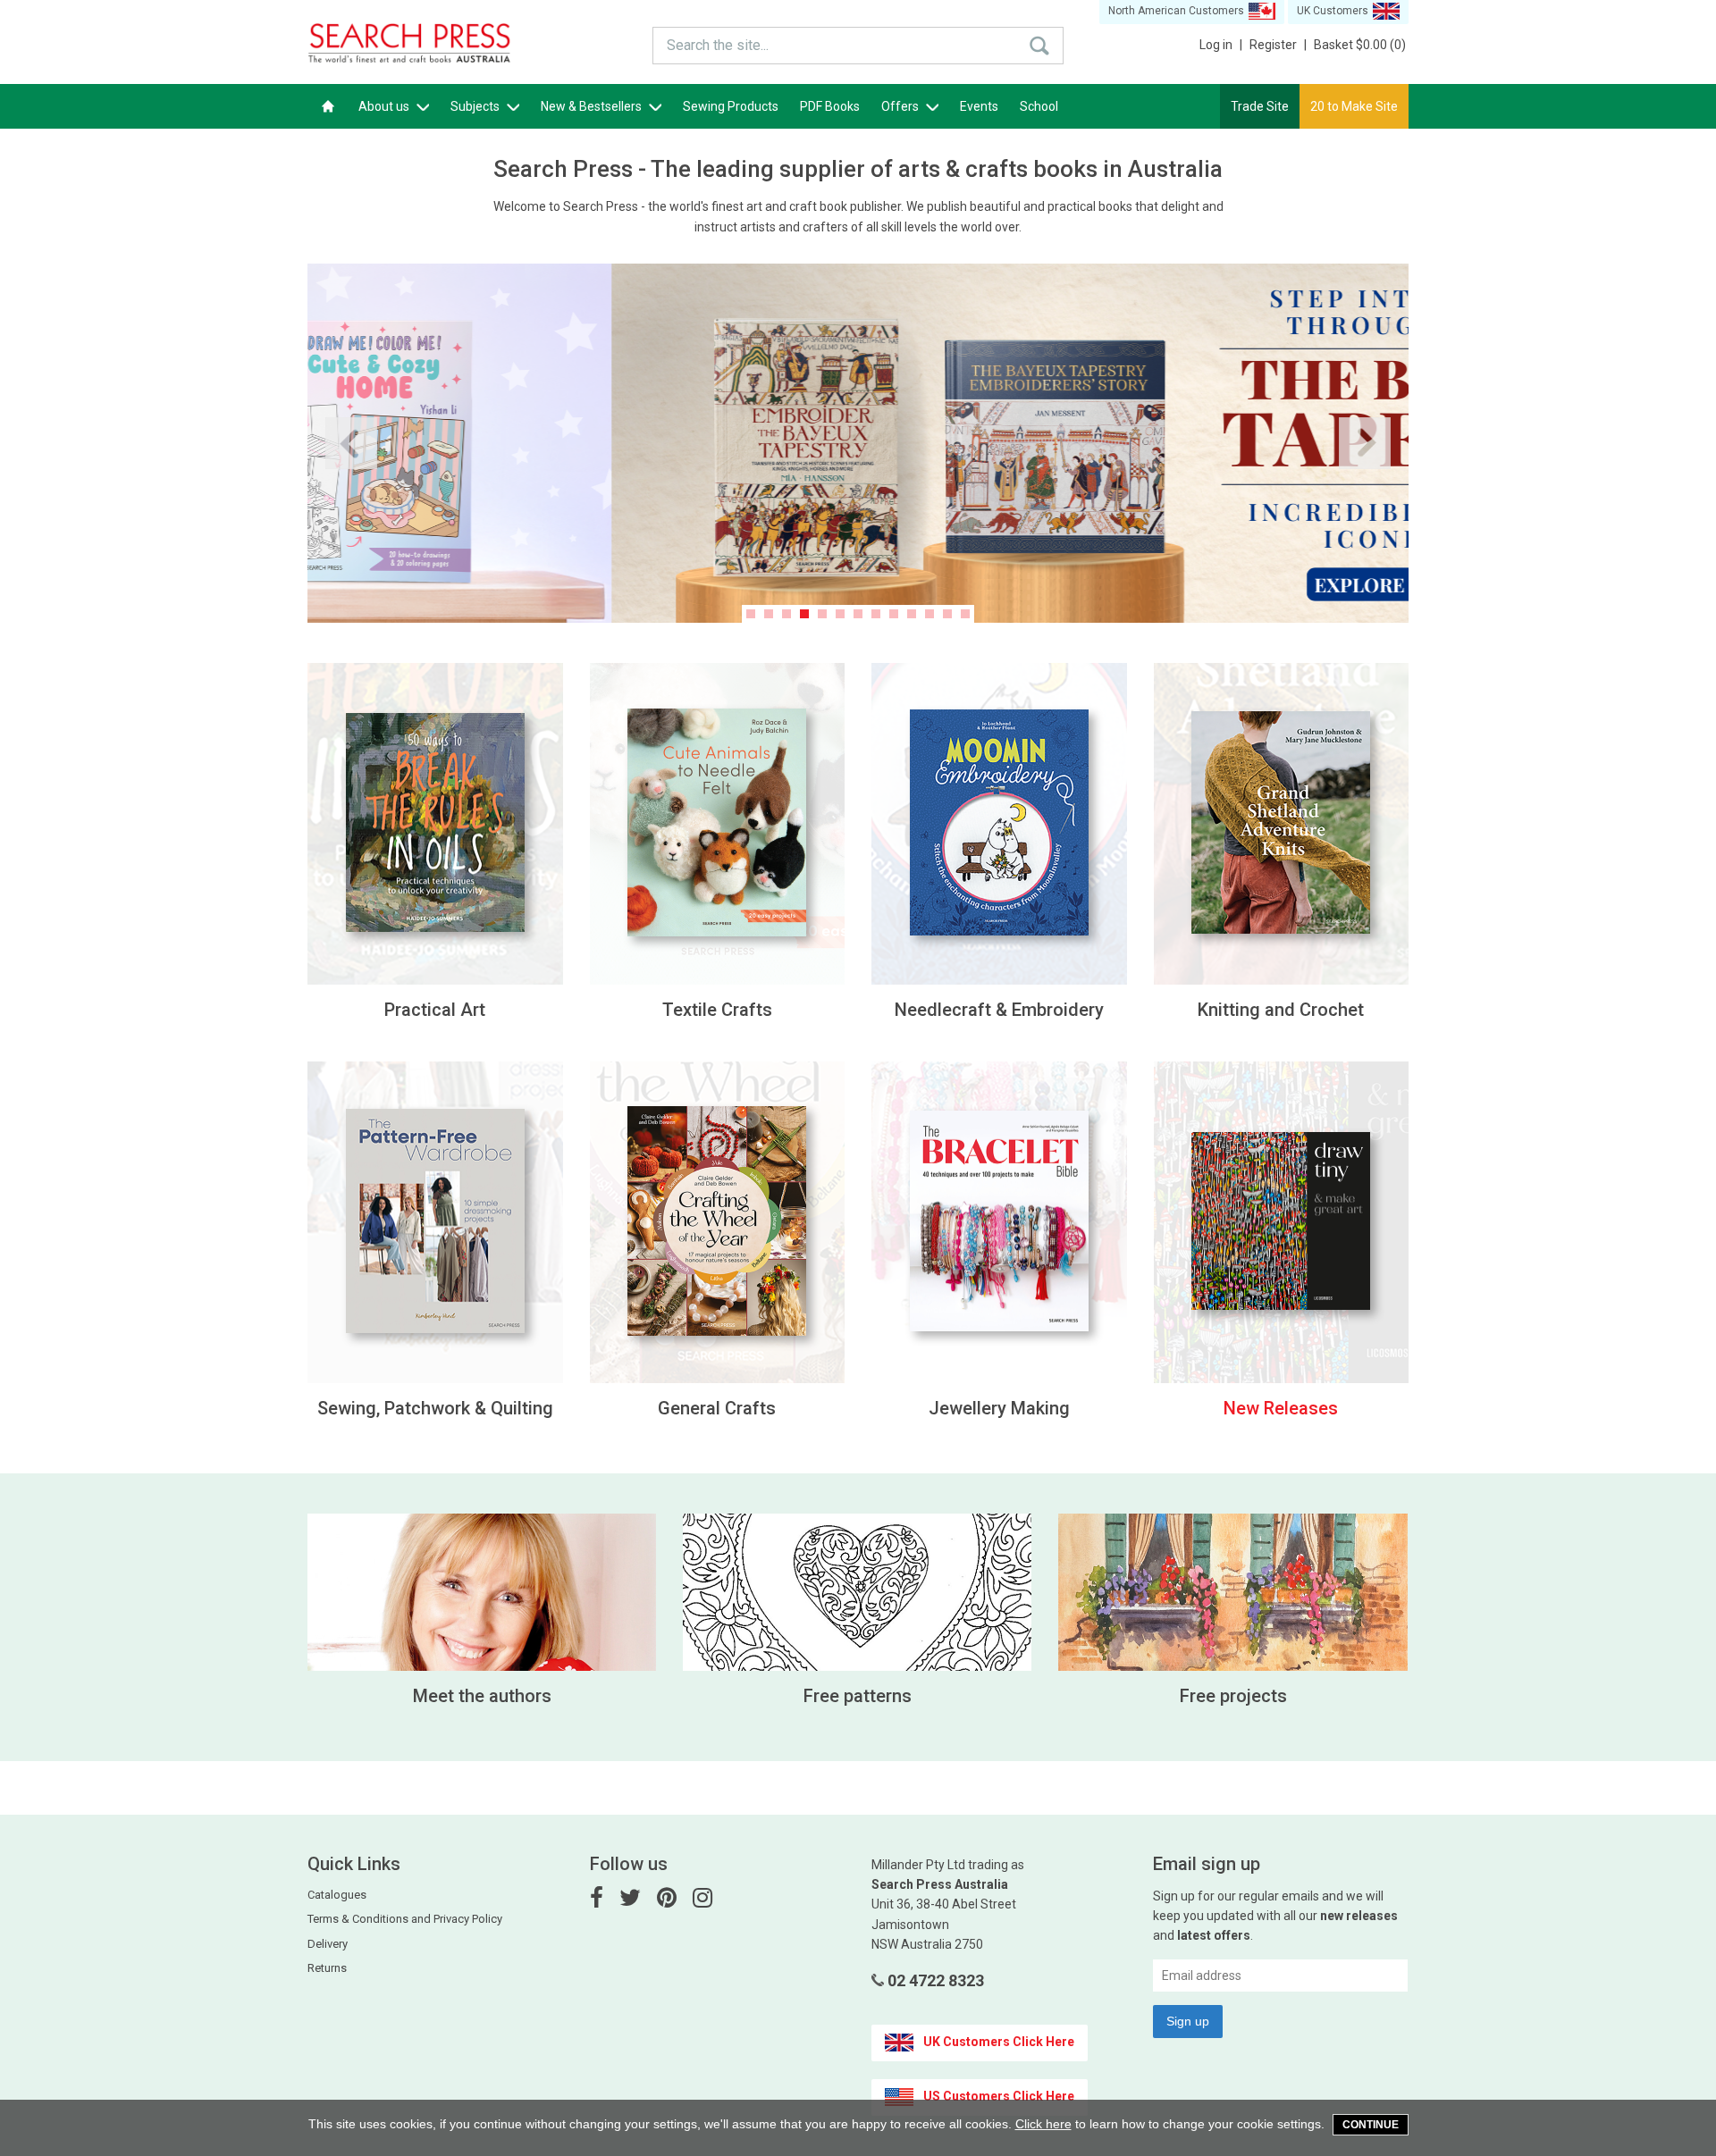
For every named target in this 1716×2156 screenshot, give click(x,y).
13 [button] (965, 614)
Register (1278, 45)
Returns (327, 1968)
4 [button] (804, 614)
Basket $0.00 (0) (1360, 45)
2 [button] (769, 614)
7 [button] (858, 614)
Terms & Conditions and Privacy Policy (405, 1919)
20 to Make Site (1354, 106)
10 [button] (912, 614)
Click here (1043, 2124)
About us (385, 106)
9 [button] (894, 614)
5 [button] (822, 614)
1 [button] (751, 614)
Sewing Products (731, 106)
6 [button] (840, 614)
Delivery (328, 1944)
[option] (858, 443)
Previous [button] (351, 443)
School (1039, 106)
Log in (1221, 45)
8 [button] (876, 614)
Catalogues (337, 1895)
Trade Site (1260, 106)
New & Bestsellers (593, 106)
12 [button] (947, 614)
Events (979, 106)
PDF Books (830, 106)
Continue (1371, 2125)
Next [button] (1365, 443)
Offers (901, 106)
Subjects (476, 106)
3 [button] (786, 614)
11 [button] (929, 614)
